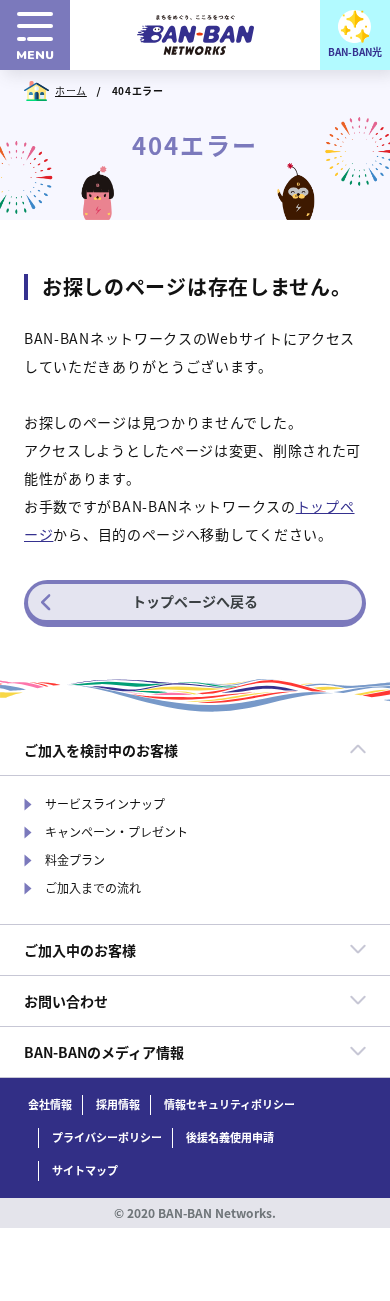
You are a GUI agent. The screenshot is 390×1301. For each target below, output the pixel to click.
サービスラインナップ (105, 804)
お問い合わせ (66, 1001)
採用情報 (118, 1104)
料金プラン (75, 860)
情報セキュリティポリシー (229, 1104)
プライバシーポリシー (107, 1137)
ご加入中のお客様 (80, 950)
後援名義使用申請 (230, 1137)
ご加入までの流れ (93, 888)
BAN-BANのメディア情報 (104, 1052)
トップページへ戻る (195, 601)
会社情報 (50, 1104)
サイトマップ (85, 1170)
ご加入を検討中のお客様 (101, 750)
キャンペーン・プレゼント (116, 832)
